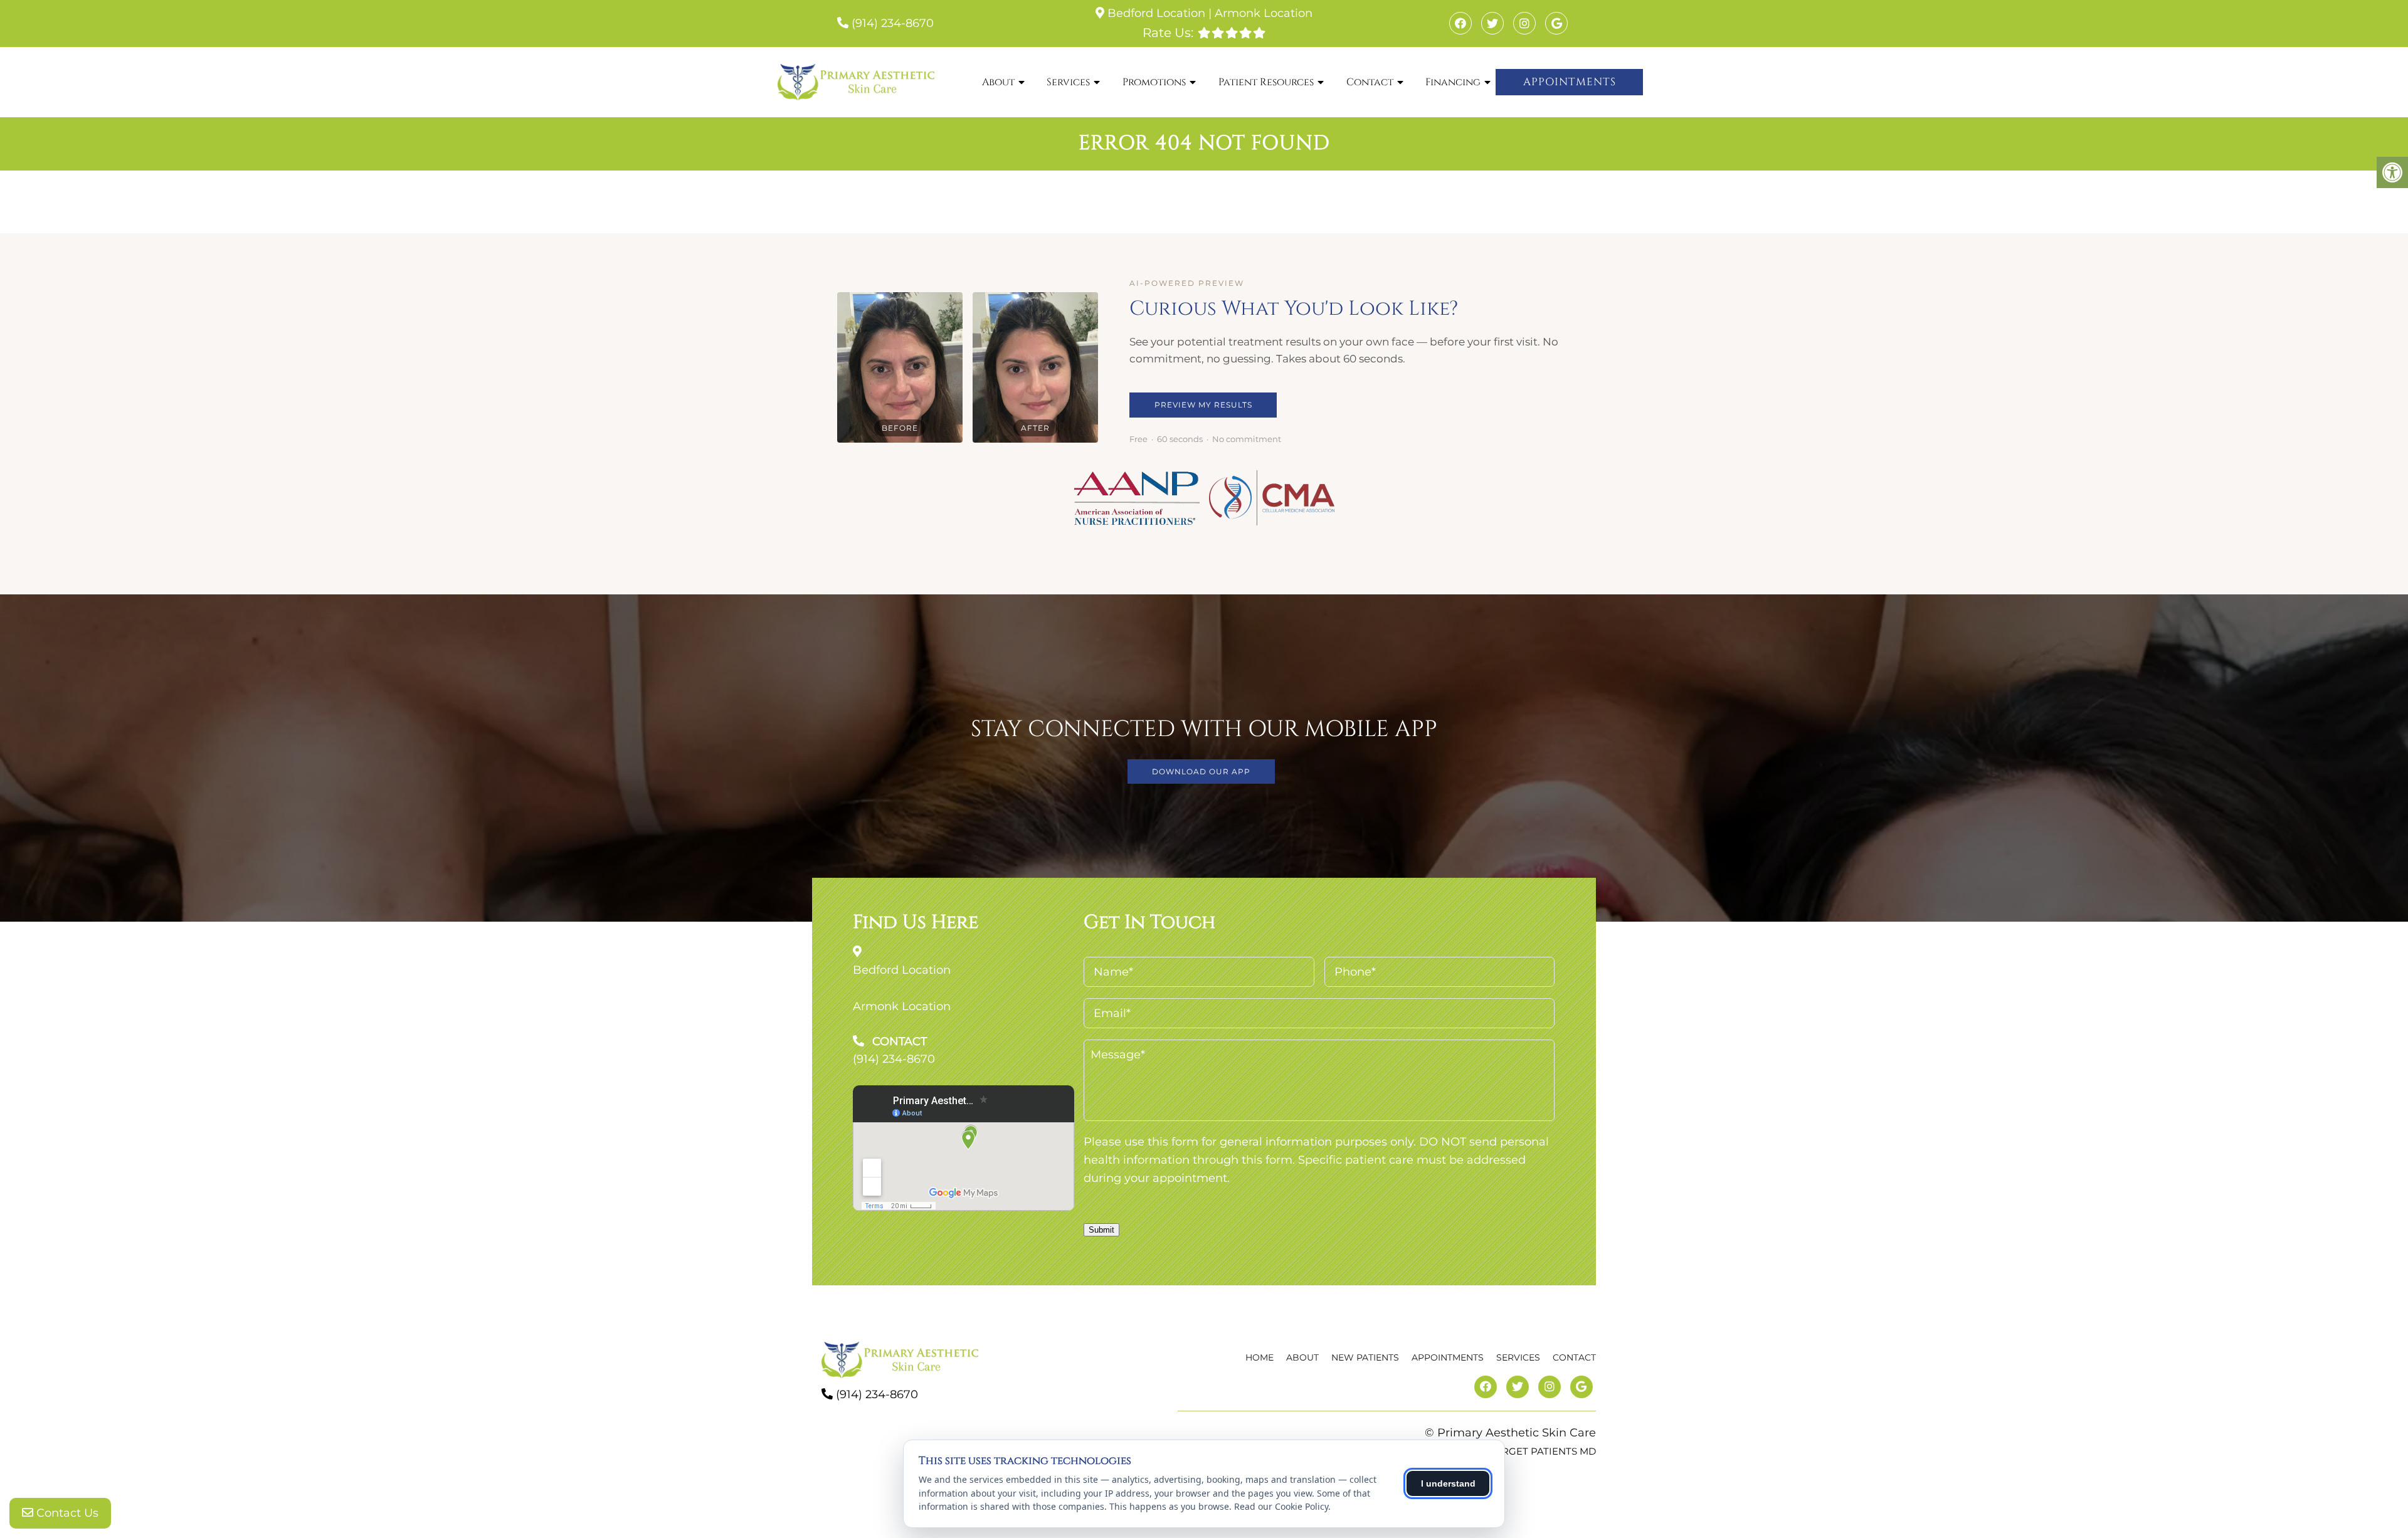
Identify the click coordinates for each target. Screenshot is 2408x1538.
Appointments (1570, 82)
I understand (1448, 1483)
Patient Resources (1266, 82)
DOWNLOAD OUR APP (1201, 772)
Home (1259, 1357)
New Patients (1365, 1357)
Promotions (1154, 82)
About (998, 82)
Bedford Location (1156, 13)
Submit (1101, 1230)
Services (1068, 82)
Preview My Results (1203, 405)
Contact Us (66, 1513)
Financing (1453, 82)
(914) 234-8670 (893, 23)
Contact (1370, 82)
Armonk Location (1264, 13)
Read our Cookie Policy (1281, 1506)
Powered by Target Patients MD (1508, 1451)
